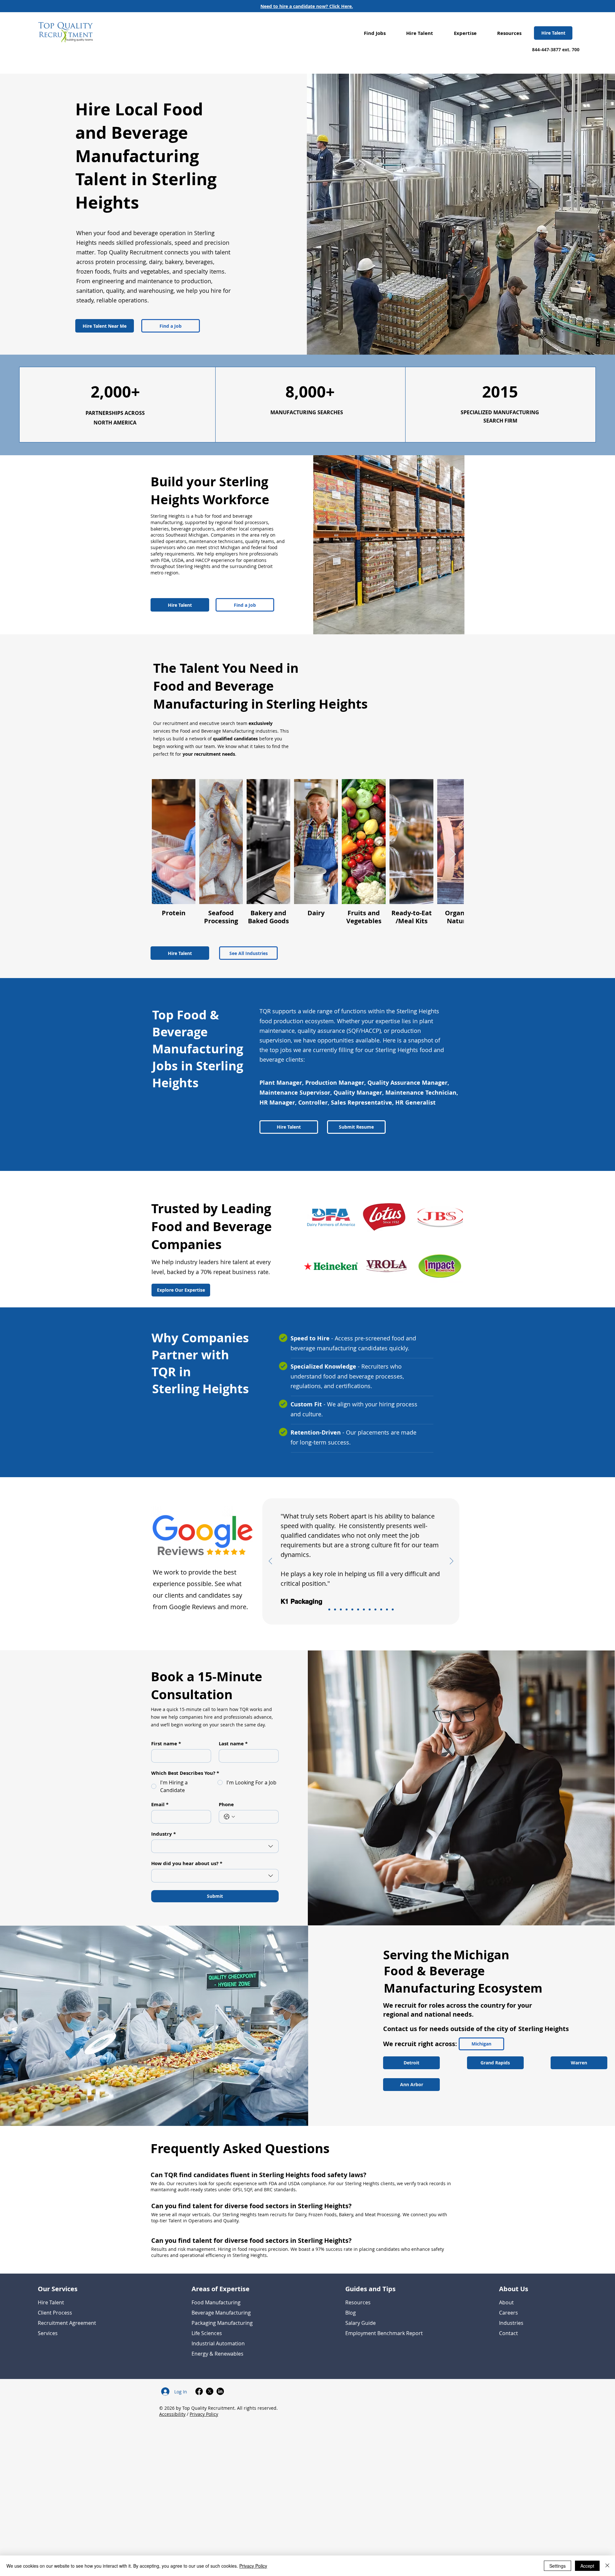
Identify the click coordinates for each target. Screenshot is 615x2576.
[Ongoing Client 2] (375, 1609)
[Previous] (271, 1561)
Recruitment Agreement (67, 2323)
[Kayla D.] (387, 1609)
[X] (210, 2391)
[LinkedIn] (220, 2391)
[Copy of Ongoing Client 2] (358, 1609)
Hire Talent (51, 2302)
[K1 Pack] (329, 1609)
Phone (226, 1805)
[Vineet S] (352, 1609)
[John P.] (381, 1609)
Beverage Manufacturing (221, 2313)
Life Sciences (207, 2333)
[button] (375, 33)
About (506, 2302)
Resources (358, 2302)
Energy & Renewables (217, 2354)
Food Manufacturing (216, 2302)
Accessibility (172, 2414)
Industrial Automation (218, 2343)
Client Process (55, 2313)
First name (166, 1744)
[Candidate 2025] (347, 1609)
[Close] (607, 2566)
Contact (508, 2333)
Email (160, 1805)
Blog (351, 2313)
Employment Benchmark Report (384, 2333)
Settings (558, 2566)
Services (48, 2333)
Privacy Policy (204, 2414)
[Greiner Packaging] (335, 1609)
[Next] (451, 1561)
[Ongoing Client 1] (341, 1609)
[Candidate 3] (393, 1609)
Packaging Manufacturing (222, 2323)
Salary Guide (361, 2323)
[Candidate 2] (370, 1609)
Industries (511, 2323)
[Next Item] (453, 855)
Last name (233, 1744)
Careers (508, 2313)
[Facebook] (199, 2391)
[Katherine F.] (364, 1609)
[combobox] (215, 1846)
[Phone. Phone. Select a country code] (229, 1817)
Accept (587, 2566)
